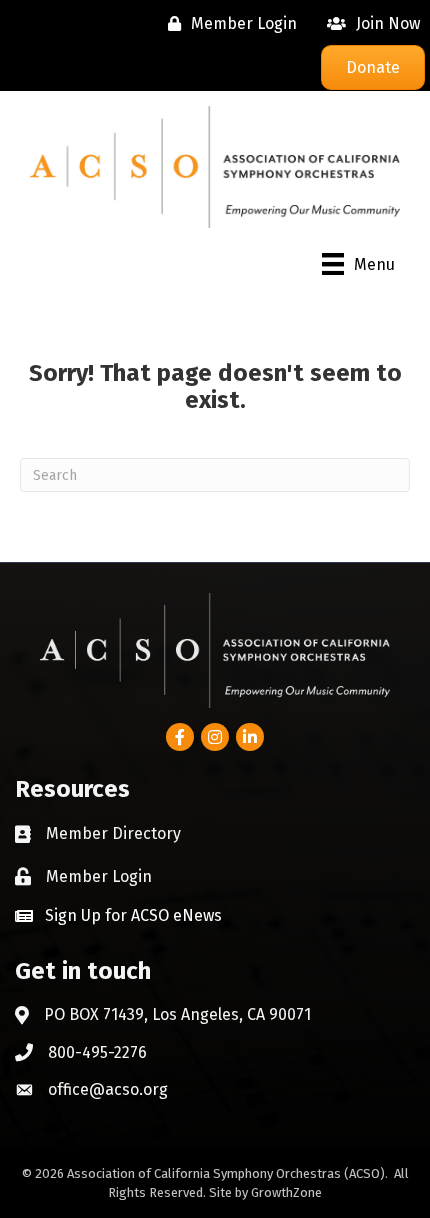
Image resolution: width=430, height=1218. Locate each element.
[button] (118, 915)
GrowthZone (286, 1192)
